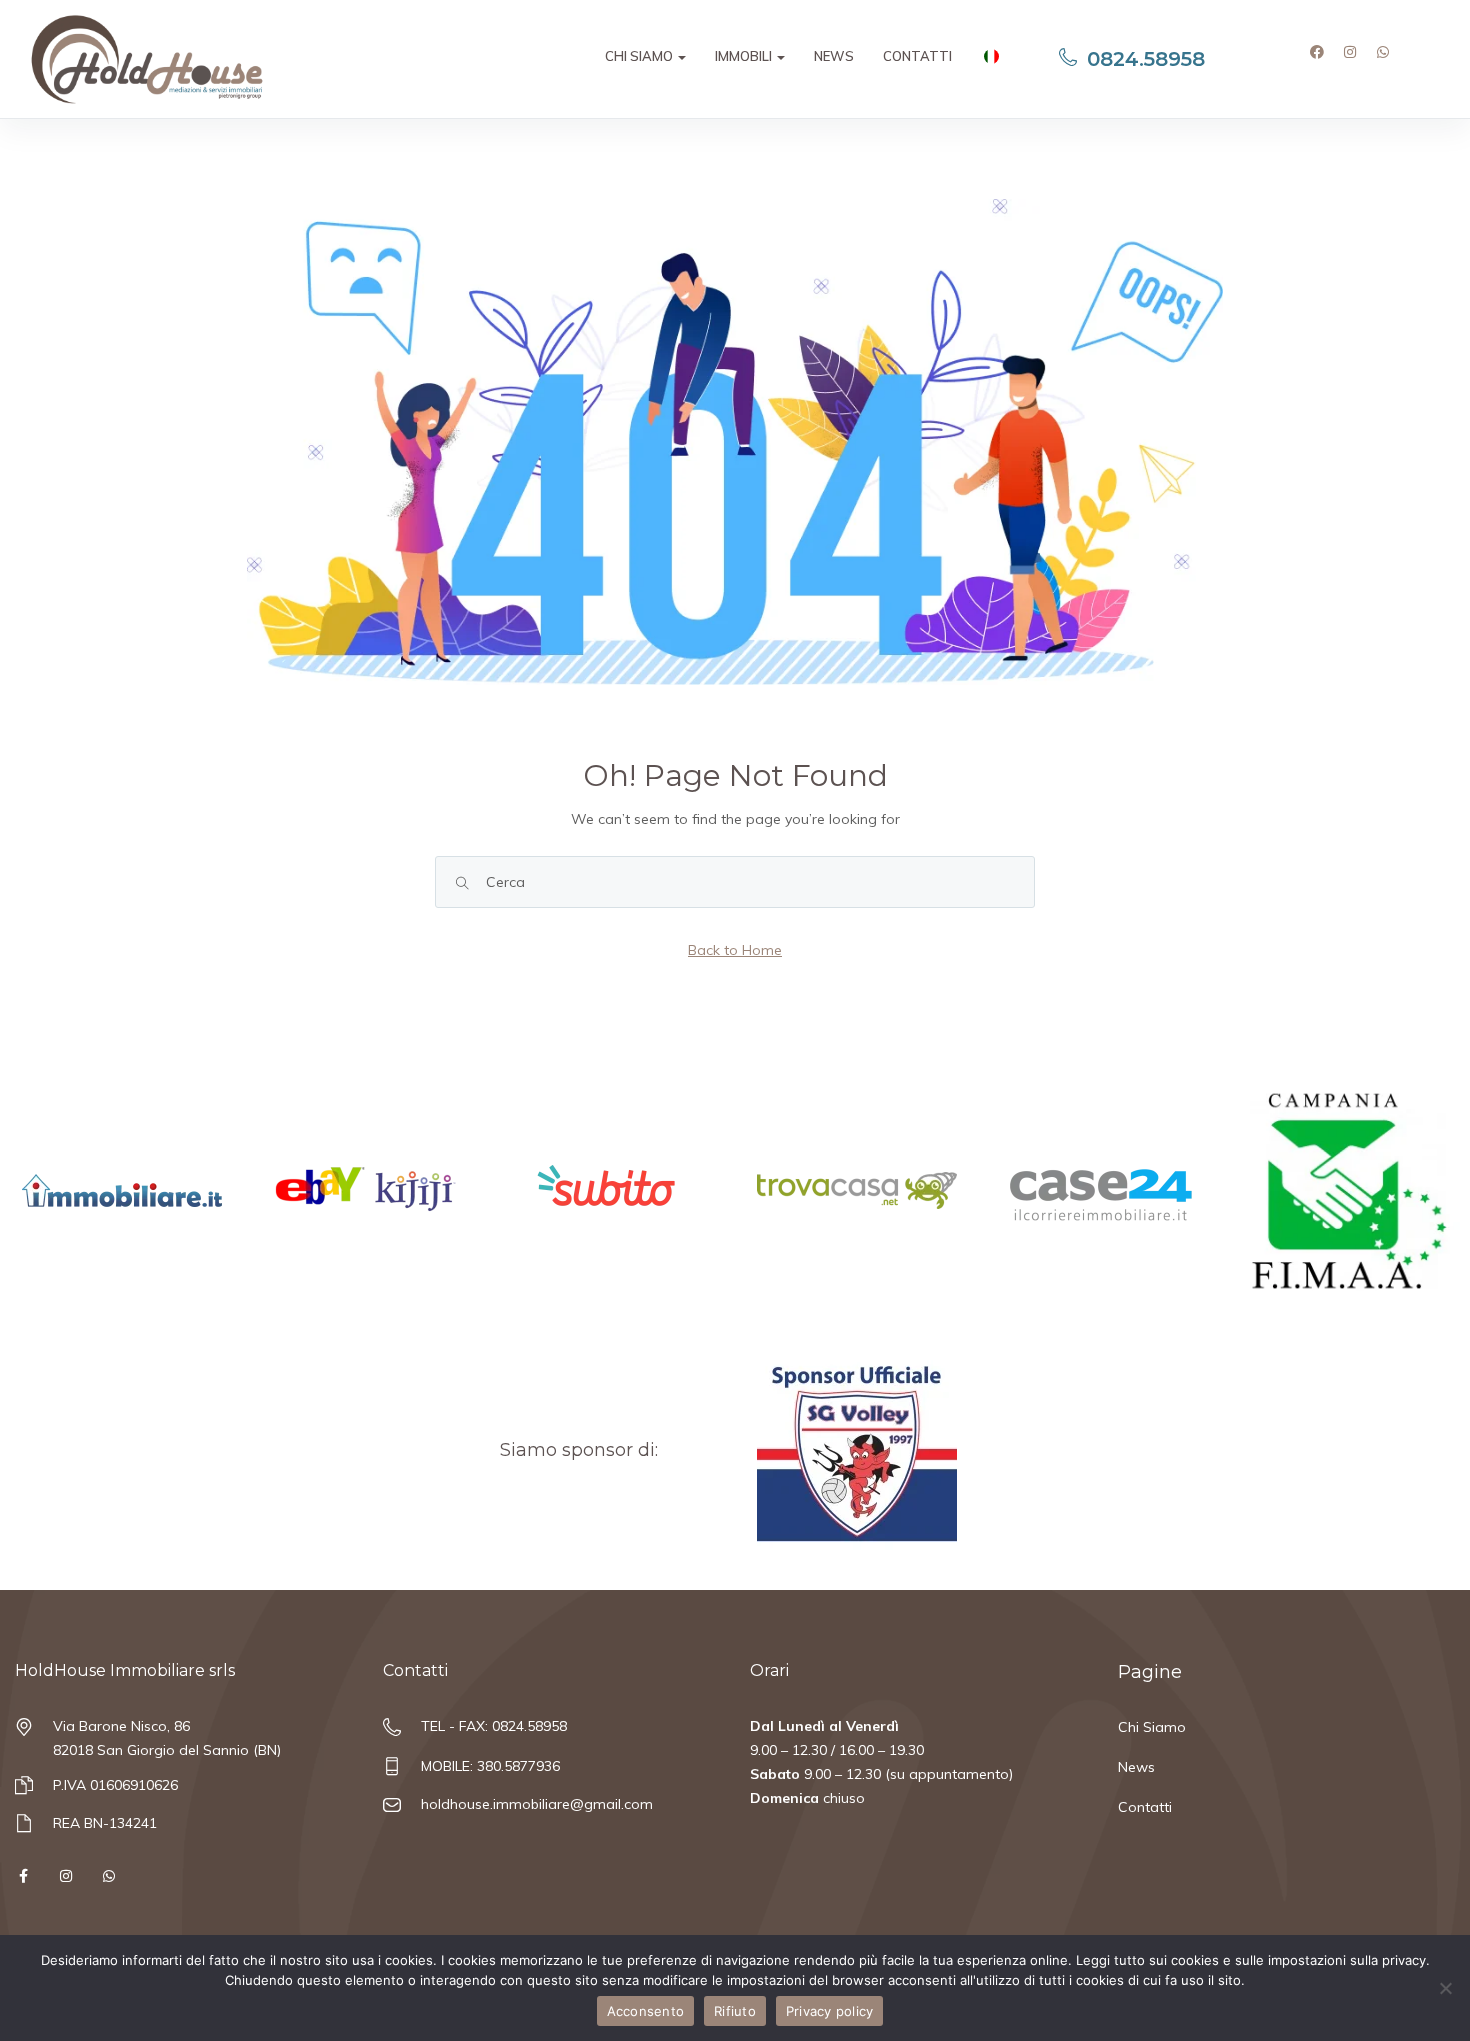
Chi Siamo (640, 56)
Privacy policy (830, 2011)
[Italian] (990, 58)
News (834, 56)
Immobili (745, 56)
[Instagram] (1357, 59)
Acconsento (646, 2011)
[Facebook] (1324, 59)
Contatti (917, 56)
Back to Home (735, 950)
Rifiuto (735, 2011)
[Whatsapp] (1390, 59)
